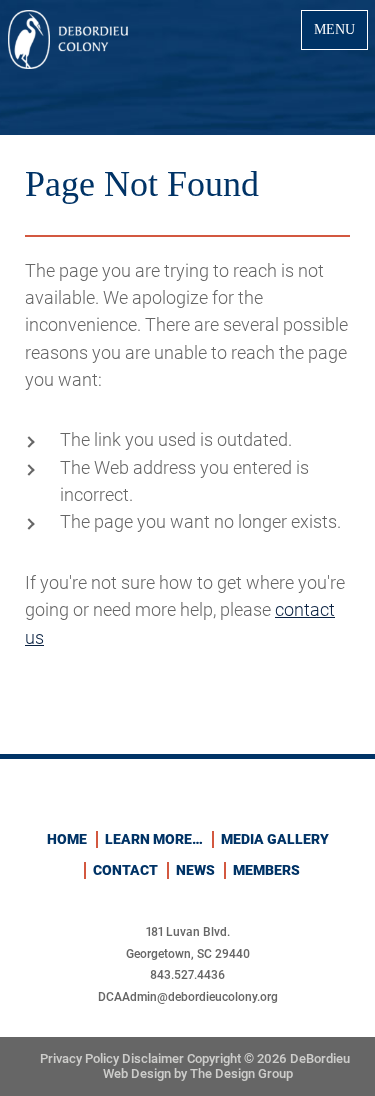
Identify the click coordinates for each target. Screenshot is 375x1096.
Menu (334, 29)
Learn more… (154, 839)
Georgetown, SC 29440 (188, 954)
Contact (125, 870)
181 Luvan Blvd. (188, 932)
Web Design (137, 1073)
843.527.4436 (187, 975)
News (195, 870)
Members (266, 870)
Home (67, 839)
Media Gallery (275, 839)
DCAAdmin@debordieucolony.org (188, 997)
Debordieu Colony (68, 39)
